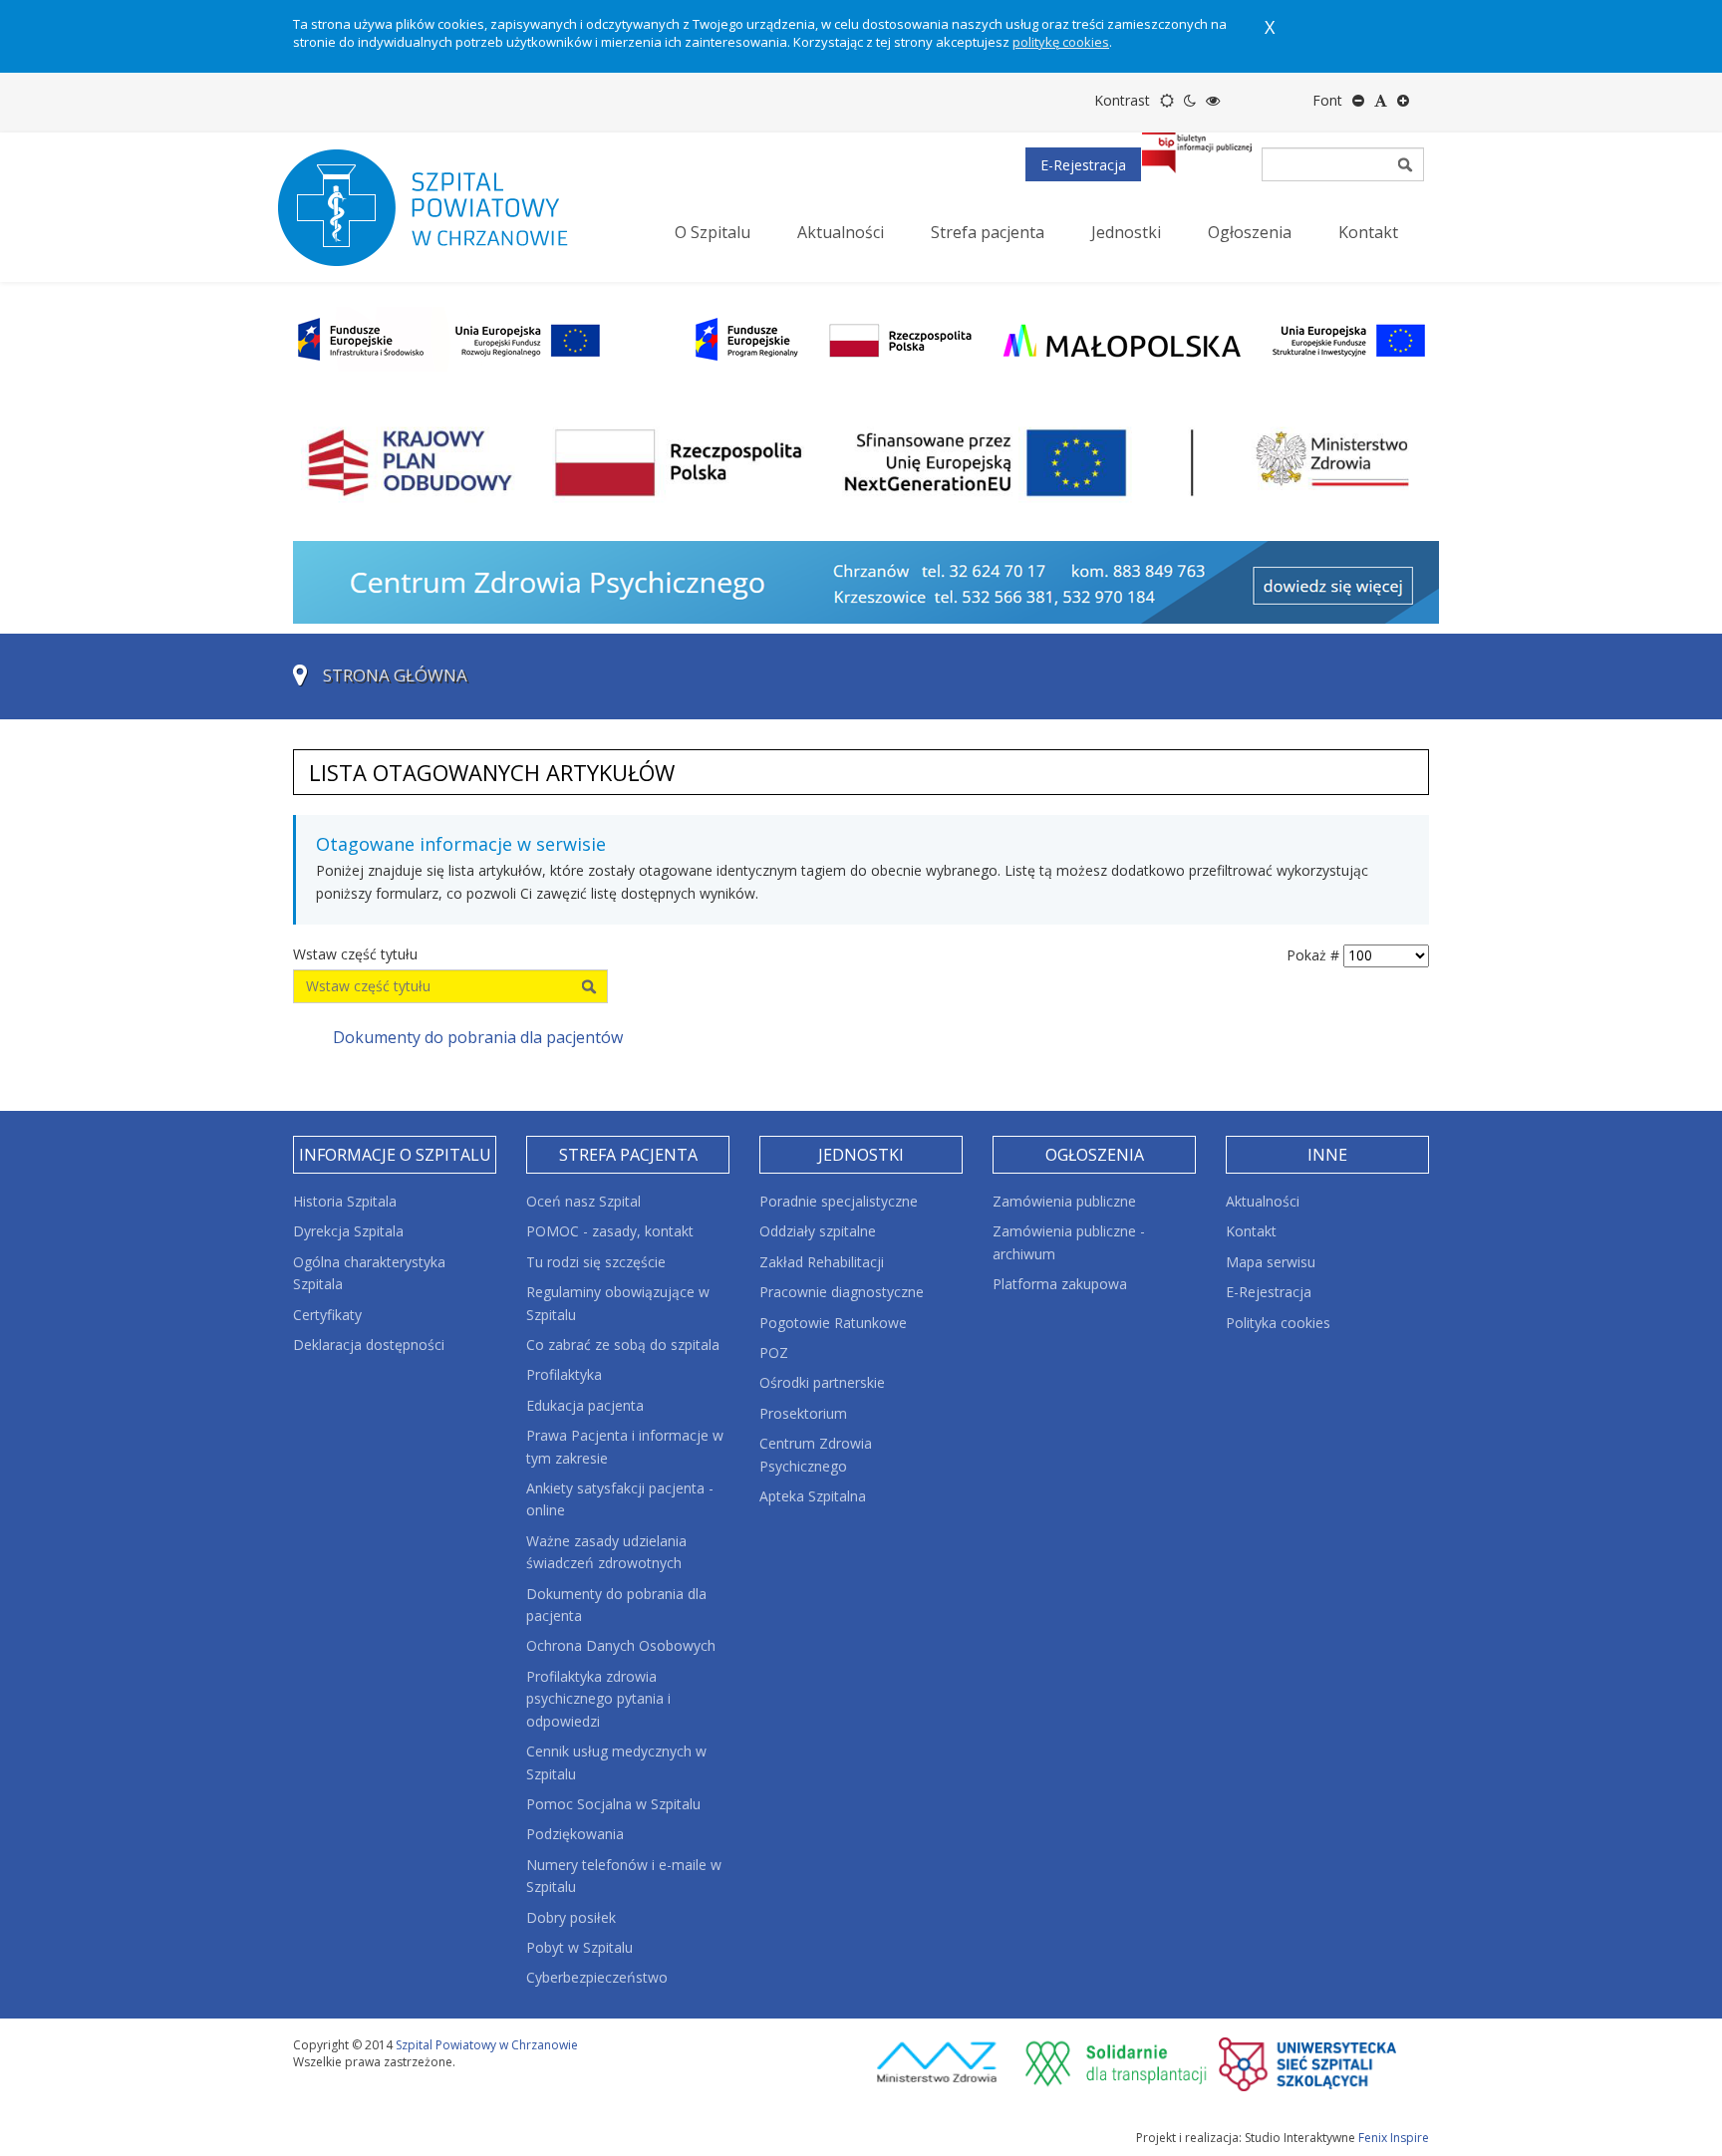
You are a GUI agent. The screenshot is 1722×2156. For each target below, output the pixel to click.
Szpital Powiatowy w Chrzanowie (487, 2045)
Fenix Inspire (1394, 2138)
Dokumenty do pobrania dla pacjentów (478, 1037)
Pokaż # (1313, 955)
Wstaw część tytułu (357, 954)
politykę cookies (1061, 42)
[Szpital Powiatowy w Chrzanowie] (442, 207)
